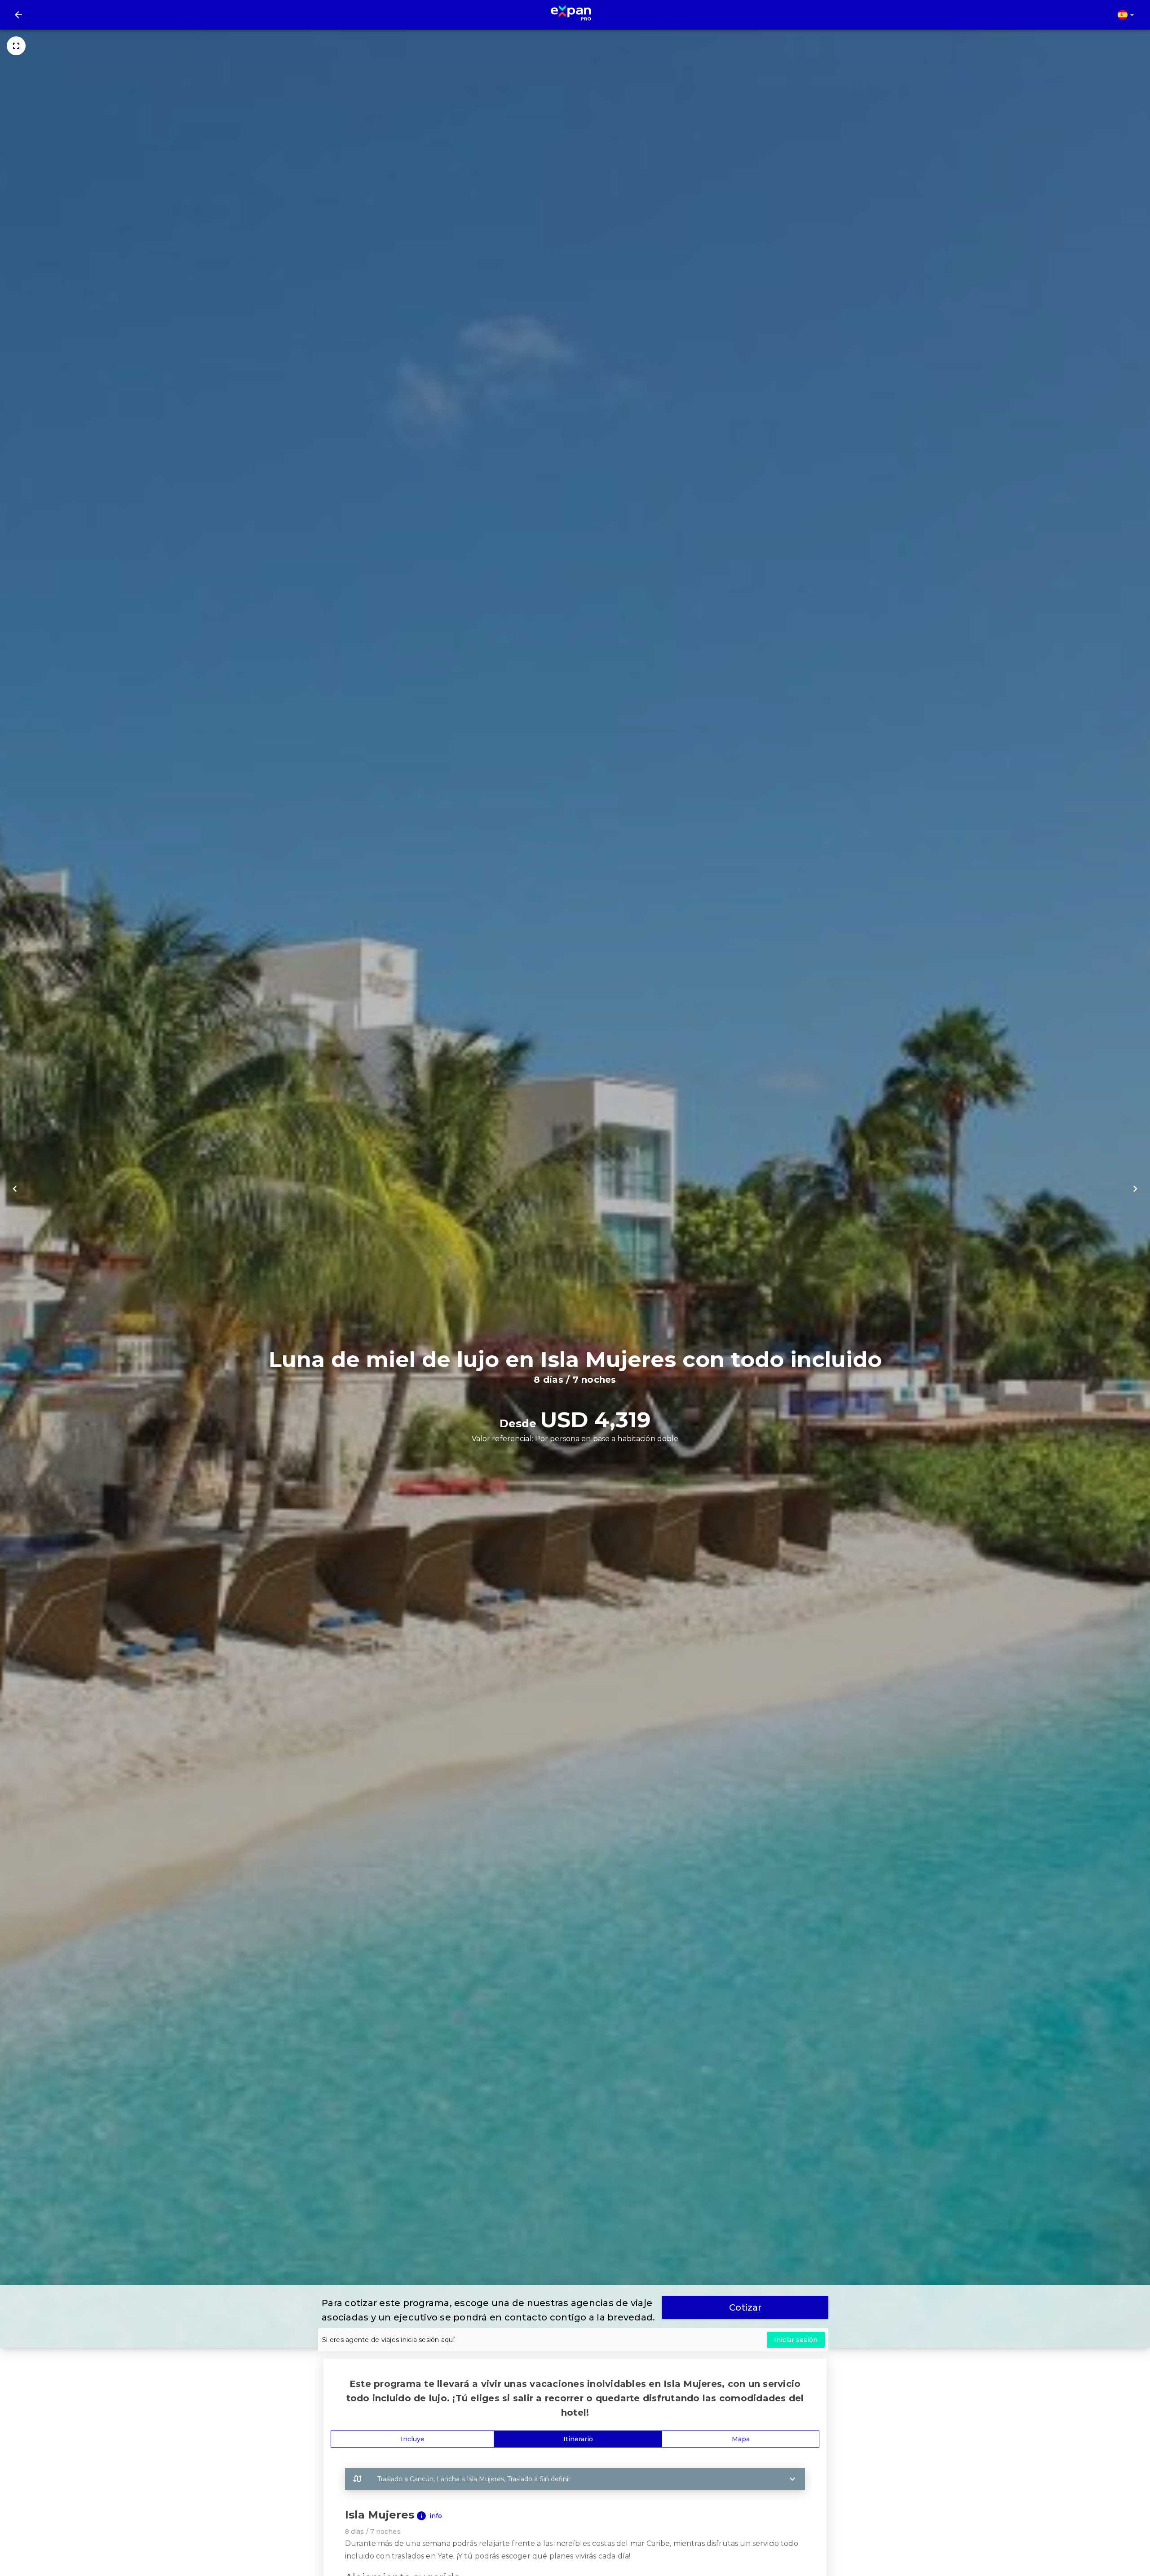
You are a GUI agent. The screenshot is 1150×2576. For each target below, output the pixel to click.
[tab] (412, 2439)
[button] (575, 2479)
